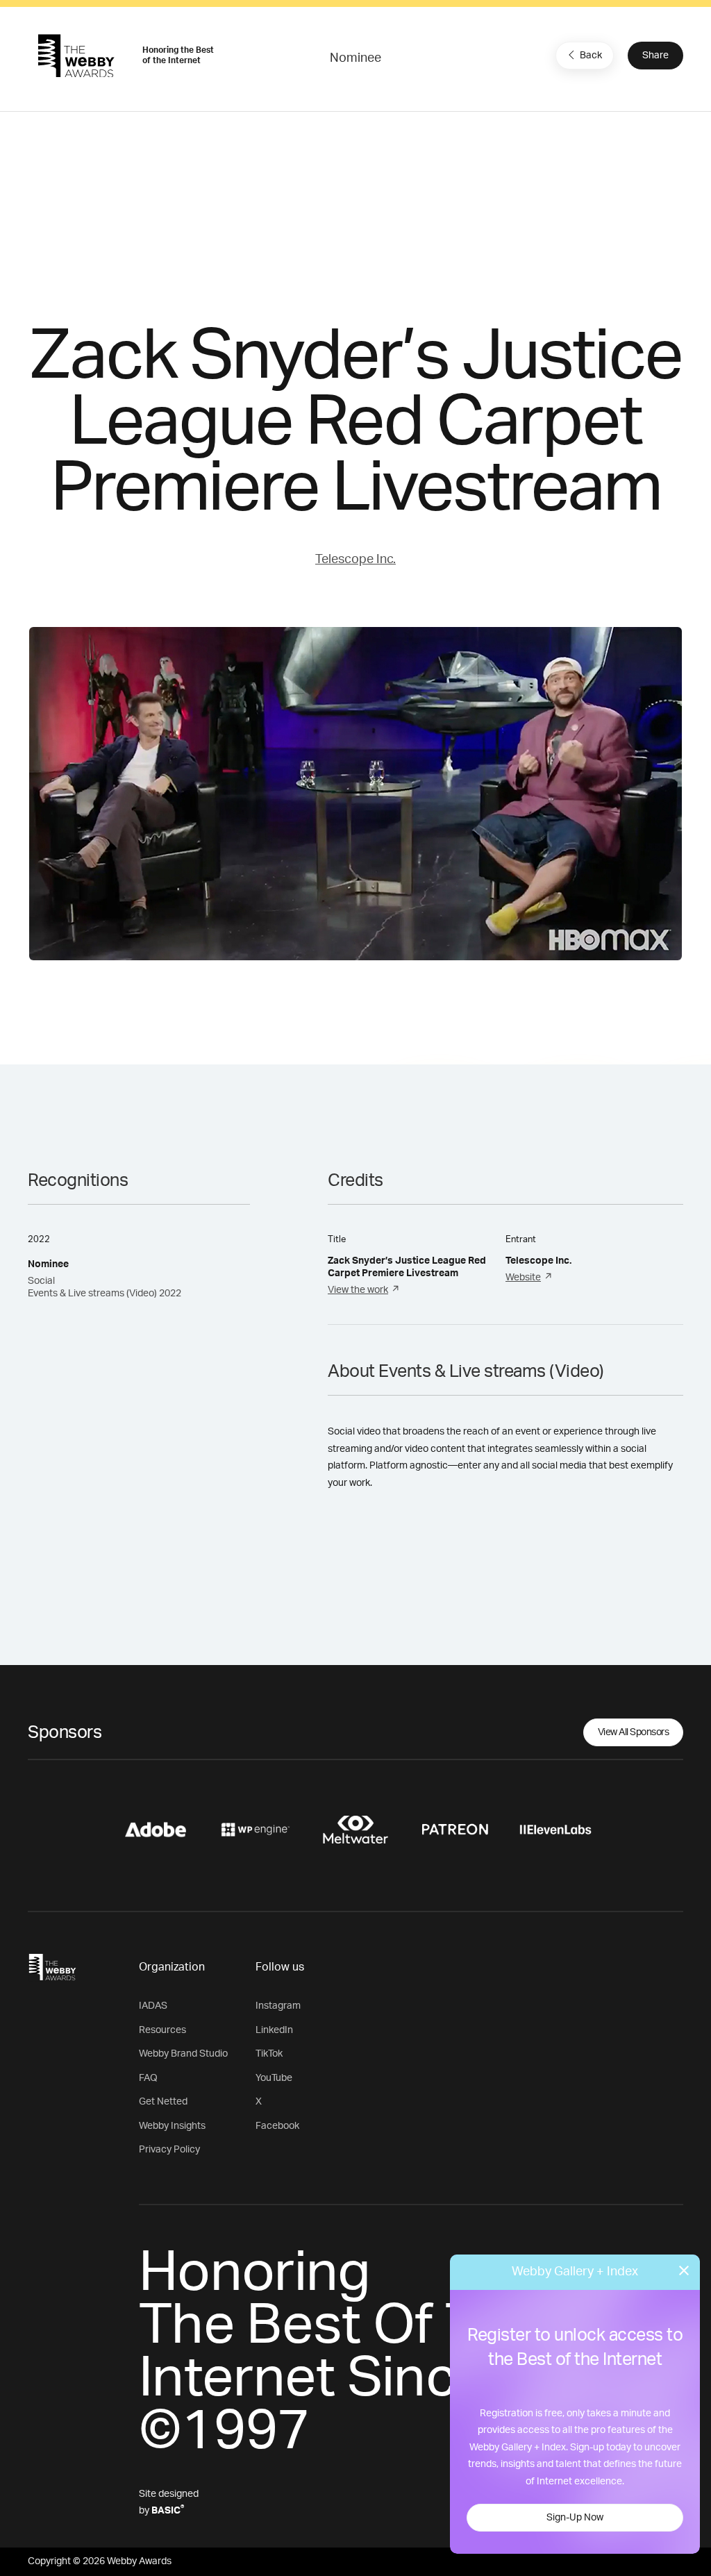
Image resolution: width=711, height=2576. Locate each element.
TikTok (269, 2054)
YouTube (274, 2078)
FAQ (148, 2078)
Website (523, 1278)
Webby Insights (172, 2126)
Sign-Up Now (575, 2518)
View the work (358, 1290)
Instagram (278, 2006)
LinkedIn (274, 2030)
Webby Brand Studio (183, 2054)
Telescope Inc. (355, 560)
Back (591, 56)
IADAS (153, 2006)
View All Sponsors (634, 1732)
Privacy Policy (169, 2150)
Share (655, 56)
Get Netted (163, 2102)
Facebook (277, 2126)
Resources (162, 2030)
